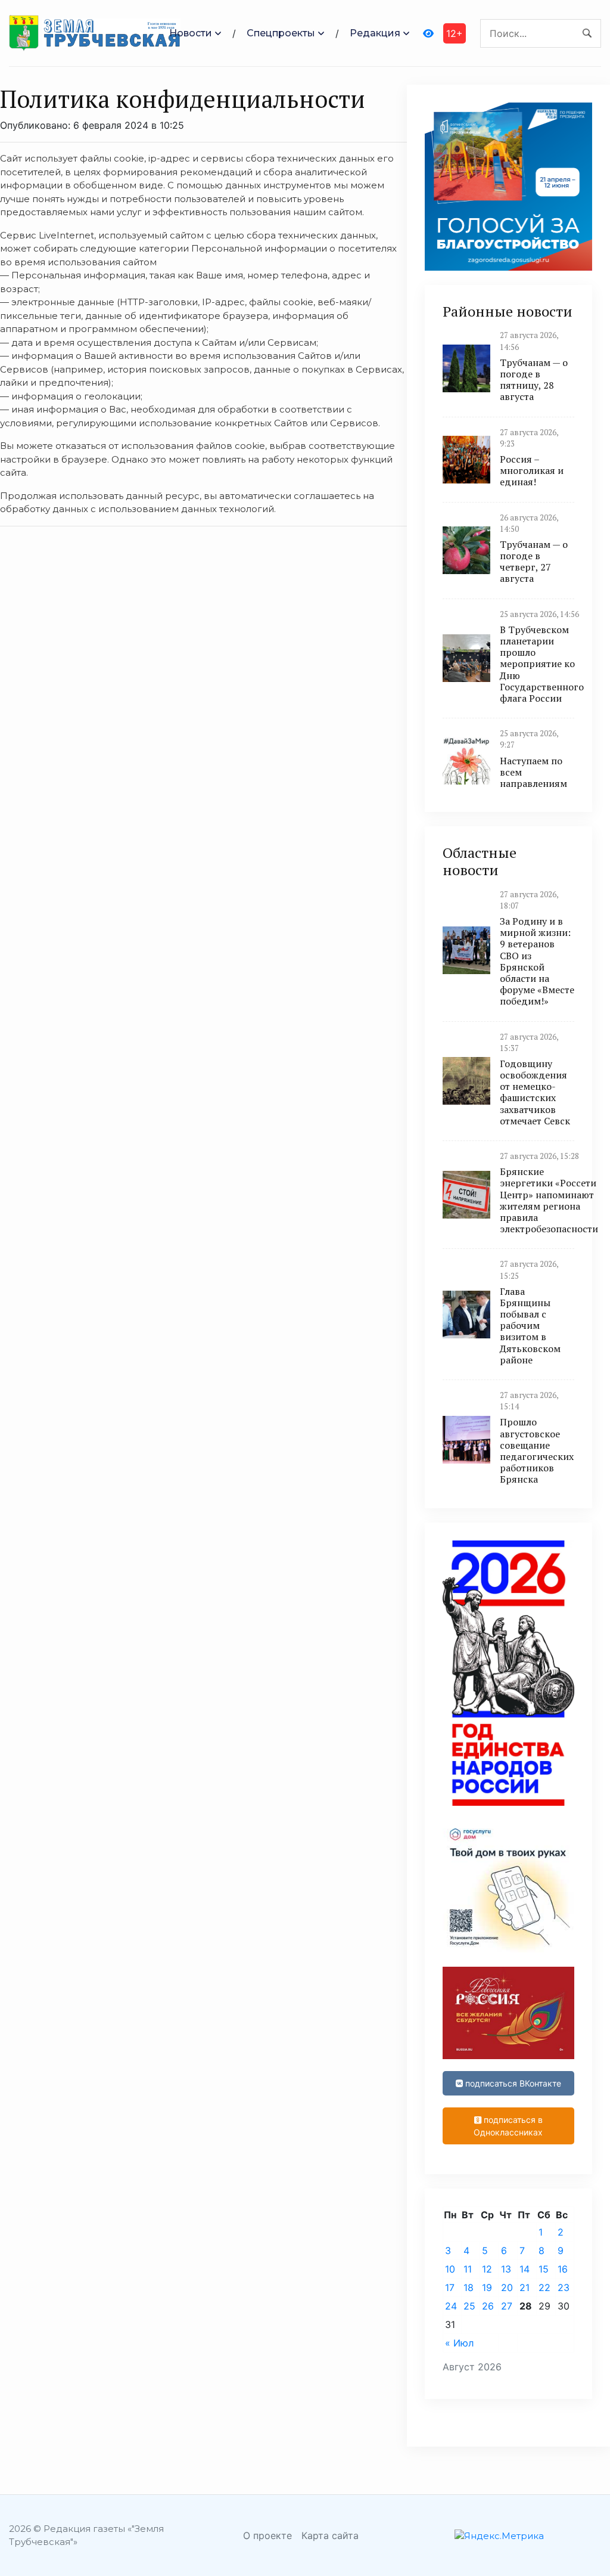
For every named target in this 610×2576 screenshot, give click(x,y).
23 (564, 2287)
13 (506, 2269)
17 (450, 2287)
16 (563, 2269)
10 (450, 2269)
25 (469, 2306)
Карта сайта (330, 2535)
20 (507, 2287)
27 (507, 2306)
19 (487, 2287)
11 (468, 2269)
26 (488, 2306)
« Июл (459, 2343)
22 (544, 2287)
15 (544, 2269)
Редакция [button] (375, 33)
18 (469, 2287)
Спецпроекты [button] (281, 33)
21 (525, 2287)
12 (487, 2269)
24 (451, 2306)
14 (525, 2269)
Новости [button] (191, 33)
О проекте (267, 2535)
